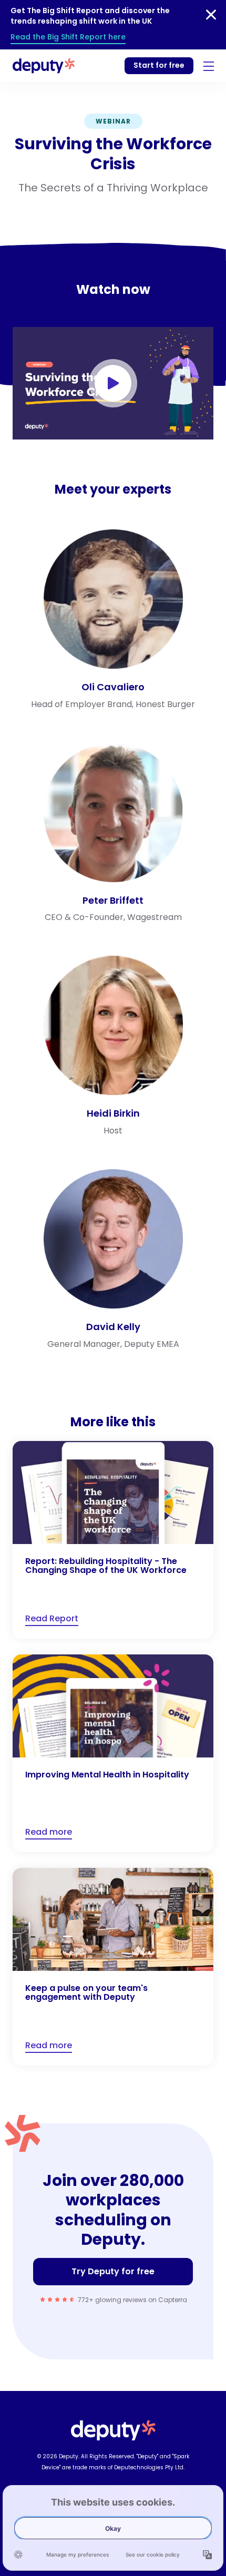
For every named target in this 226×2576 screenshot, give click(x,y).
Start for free (159, 65)
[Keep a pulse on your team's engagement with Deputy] (113, 1967)
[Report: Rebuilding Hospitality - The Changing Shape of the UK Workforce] (113, 1540)
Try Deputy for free (113, 2271)
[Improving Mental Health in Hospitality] (113, 1753)
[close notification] (211, 15)
